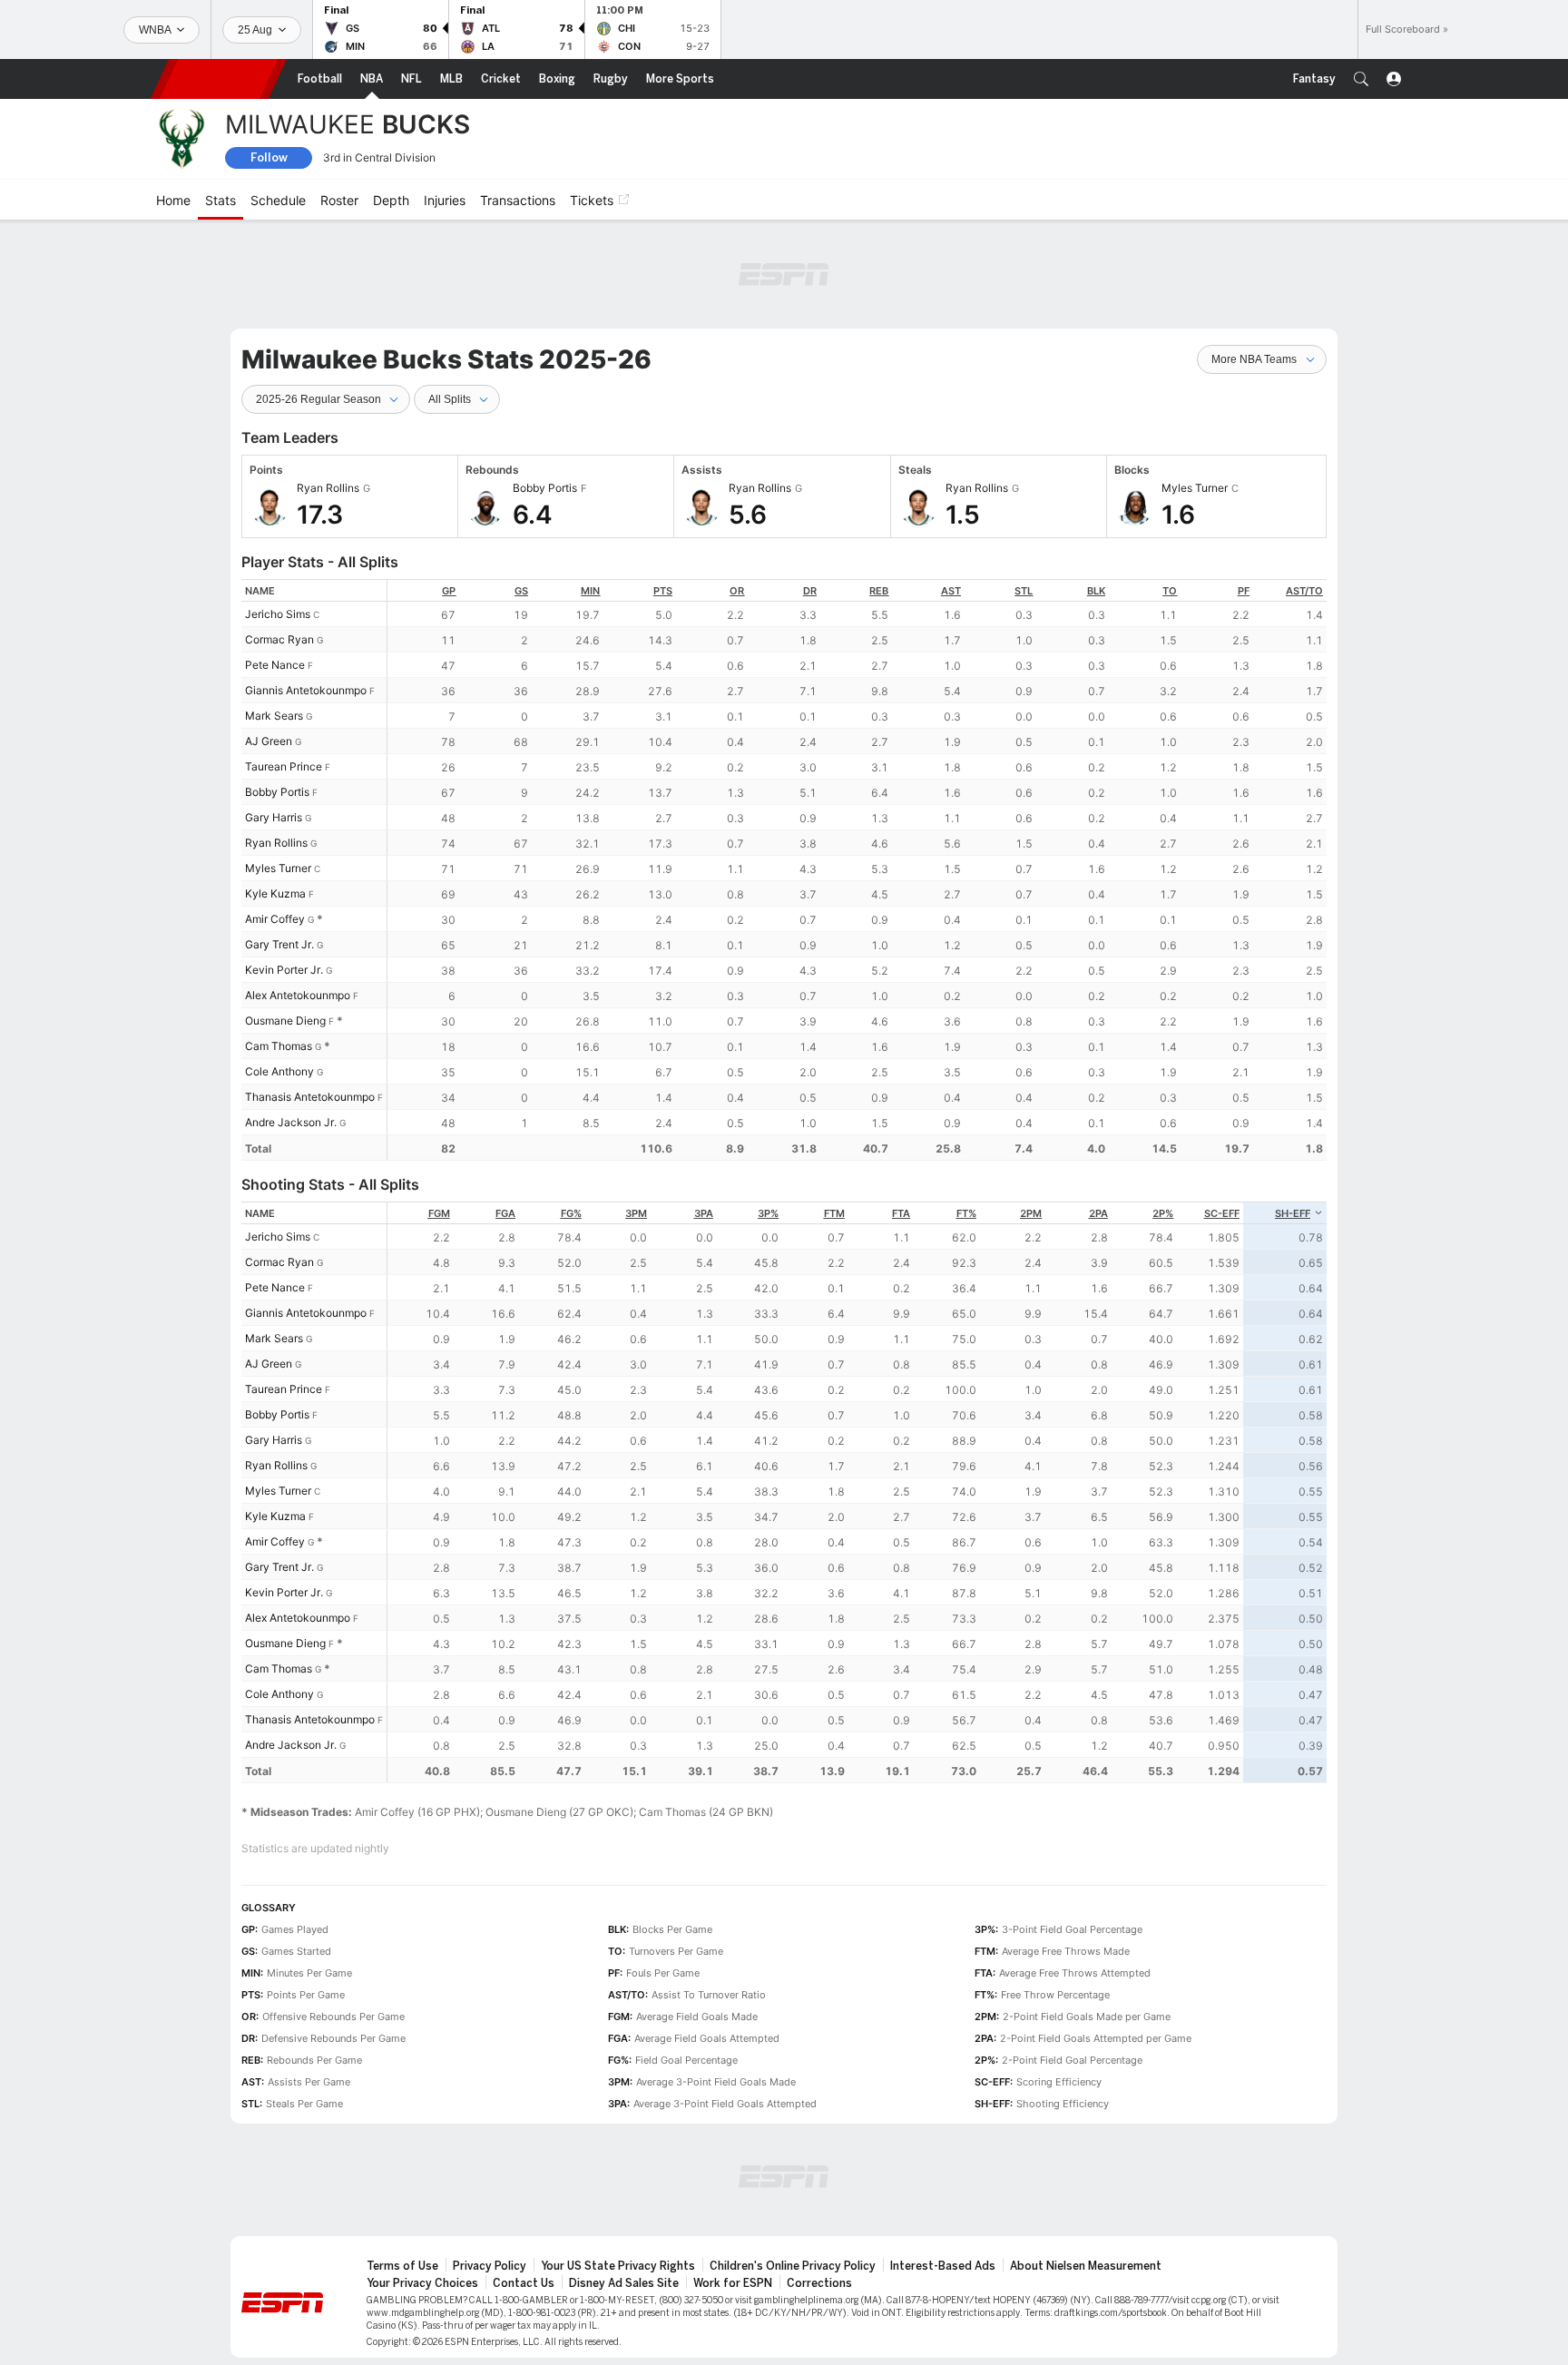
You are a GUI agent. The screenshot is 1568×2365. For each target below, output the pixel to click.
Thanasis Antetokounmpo (310, 1097)
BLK (1096, 591)
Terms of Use (402, 2266)
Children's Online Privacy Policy (793, 2266)
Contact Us (524, 2283)
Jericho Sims (278, 614)
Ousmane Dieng (285, 1021)
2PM (1031, 1213)
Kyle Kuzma (275, 893)
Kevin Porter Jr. (284, 970)
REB (879, 591)
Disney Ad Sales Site (624, 2283)
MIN (590, 591)
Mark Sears (274, 716)
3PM (636, 1213)
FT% (966, 1213)
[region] (857, 870)
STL (1024, 591)
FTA (901, 1213)
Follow (269, 157)
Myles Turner (278, 868)
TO (1170, 591)
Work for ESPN (733, 2283)
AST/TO (1304, 591)
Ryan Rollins (276, 843)
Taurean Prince (284, 766)
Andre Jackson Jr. (291, 1122)
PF (1244, 591)
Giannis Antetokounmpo (306, 690)
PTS (663, 591)
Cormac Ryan (279, 639)
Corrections (819, 2283)
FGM (439, 1213)
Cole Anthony (279, 1071)
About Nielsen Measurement (1086, 2266)
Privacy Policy (490, 2266)
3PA (704, 1213)
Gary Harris (274, 817)
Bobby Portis (277, 792)
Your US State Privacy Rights (618, 2266)
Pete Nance (275, 665)
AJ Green (269, 741)
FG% (571, 1213)
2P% (1163, 1213)
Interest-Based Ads (943, 2266)
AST (951, 591)
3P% (768, 1213)
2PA (1098, 1213)
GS (521, 591)
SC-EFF (1222, 1213)
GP (449, 591)
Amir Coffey (275, 919)
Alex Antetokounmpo (298, 995)
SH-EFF (1293, 1213)
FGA (505, 1213)
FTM (834, 1213)
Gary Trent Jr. (279, 944)
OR (737, 591)
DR (810, 591)
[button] (1361, 79)
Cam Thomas (279, 1046)
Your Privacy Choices (422, 2283)
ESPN (219, 79)
